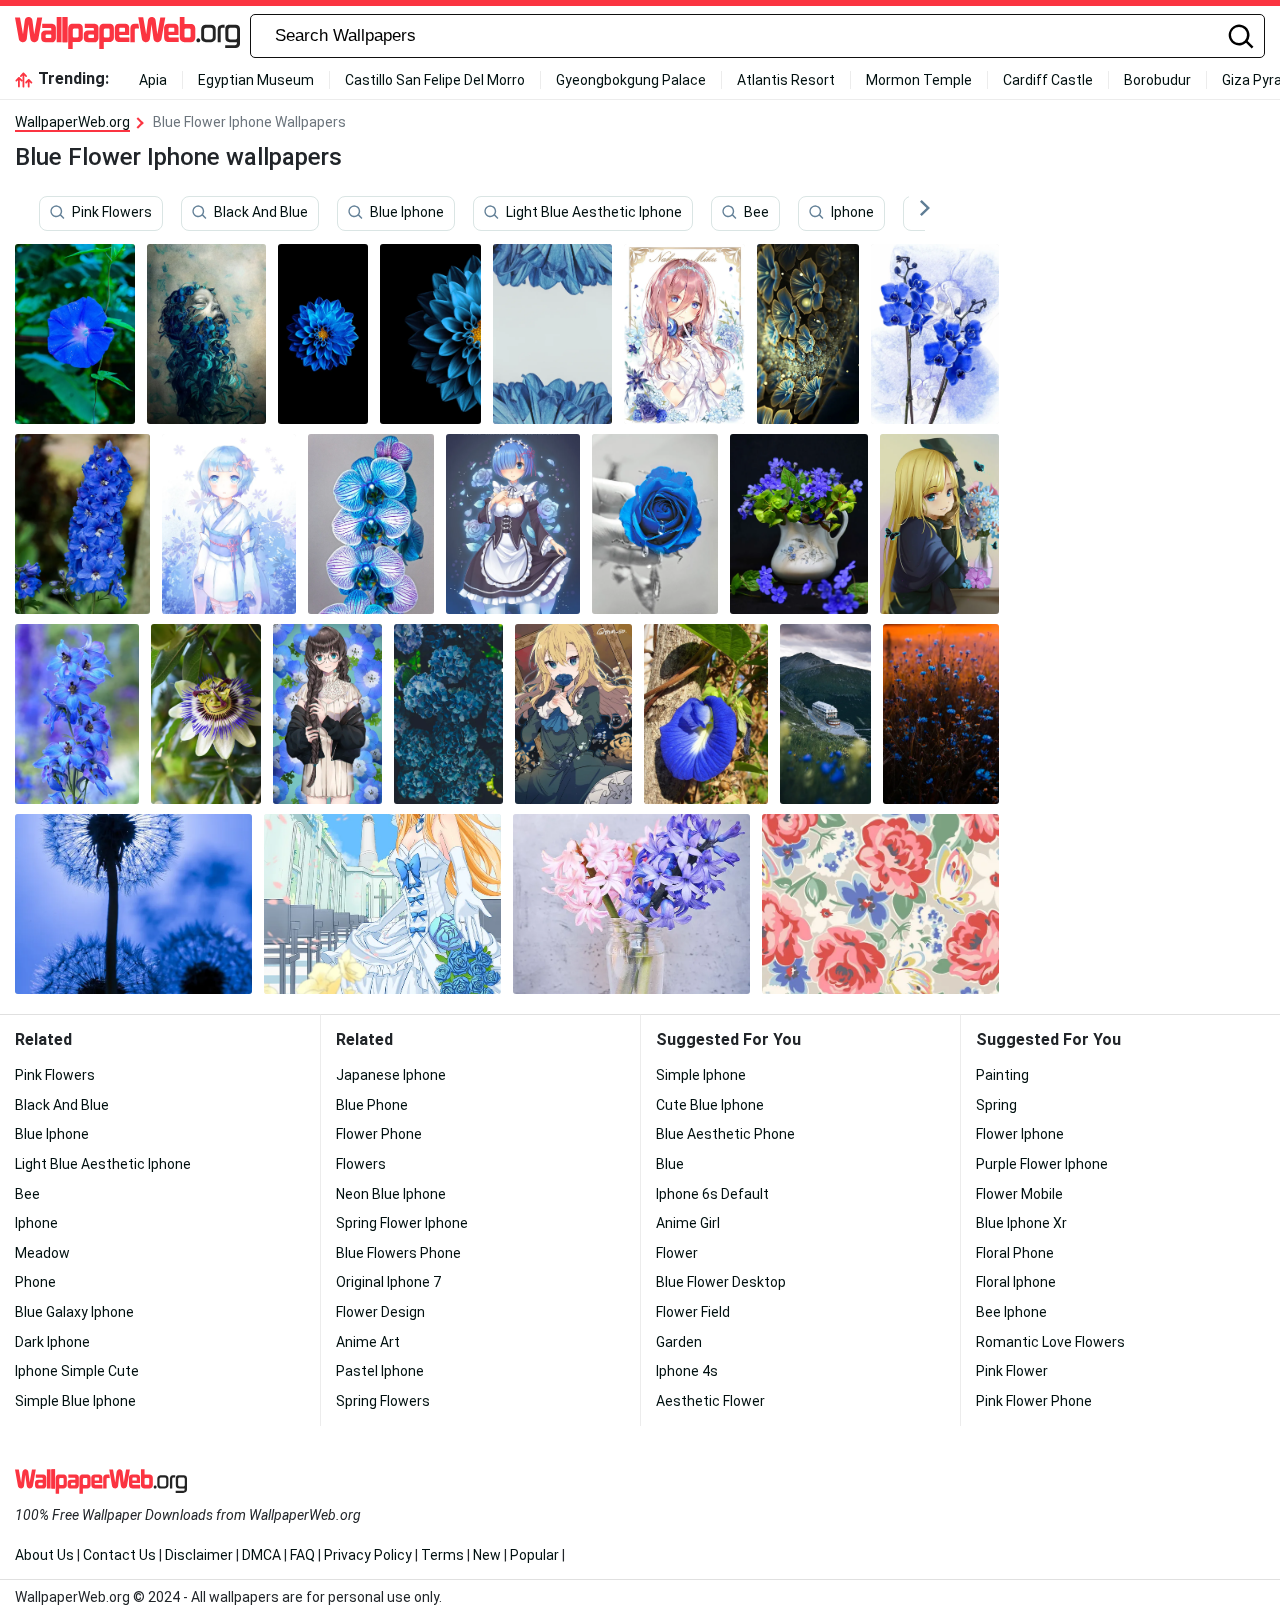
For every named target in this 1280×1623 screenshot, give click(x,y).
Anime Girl (688, 1223)
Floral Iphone (1016, 1282)
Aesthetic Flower (710, 1401)
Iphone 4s (687, 1371)
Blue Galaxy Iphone (74, 1312)
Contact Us (119, 1555)
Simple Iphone (701, 1075)
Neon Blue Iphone (391, 1194)
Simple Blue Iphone (75, 1401)
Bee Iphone (1011, 1312)
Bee (756, 213)
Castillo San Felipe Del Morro (435, 80)
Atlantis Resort (786, 80)
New (487, 1555)
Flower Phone (379, 1134)
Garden (679, 1342)
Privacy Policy (368, 1555)
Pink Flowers (112, 213)
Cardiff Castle (1048, 80)
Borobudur (1157, 80)
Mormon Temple (919, 80)
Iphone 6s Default (712, 1194)
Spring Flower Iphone (402, 1223)
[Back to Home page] (127, 36)
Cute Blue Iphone (710, 1105)
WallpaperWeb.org (72, 122)
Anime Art (368, 1342)
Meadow (42, 1253)
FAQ (302, 1555)
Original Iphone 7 (388, 1282)
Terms (442, 1555)
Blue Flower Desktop (721, 1282)
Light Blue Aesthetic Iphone (594, 213)
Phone (35, 1282)
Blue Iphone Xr (1021, 1223)
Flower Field (693, 1312)
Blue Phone (372, 1105)
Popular (534, 1555)
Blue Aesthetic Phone (725, 1134)
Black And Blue (261, 213)
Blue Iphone (407, 213)
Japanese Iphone (391, 1075)
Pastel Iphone (380, 1371)
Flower (677, 1253)
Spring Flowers (383, 1401)
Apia (153, 80)
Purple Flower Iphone (1042, 1164)
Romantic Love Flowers (1050, 1342)
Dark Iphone (52, 1342)
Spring (996, 1105)
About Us (44, 1555)
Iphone (852, 213)
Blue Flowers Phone (398, 1253)
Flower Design (380, 1312)
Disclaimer (199, 1555)
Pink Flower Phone (1034, 1401)
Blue (670, 1164)
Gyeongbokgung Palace (631, 80)
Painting (1002, 1075)
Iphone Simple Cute (77, 1371)
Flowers (361, 1164)
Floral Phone (1015, 1253)
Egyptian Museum (256, 80)
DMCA (261, 1555)
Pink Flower (1012, 1371)
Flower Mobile (1019, 1194)
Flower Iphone (1020, 1134)
